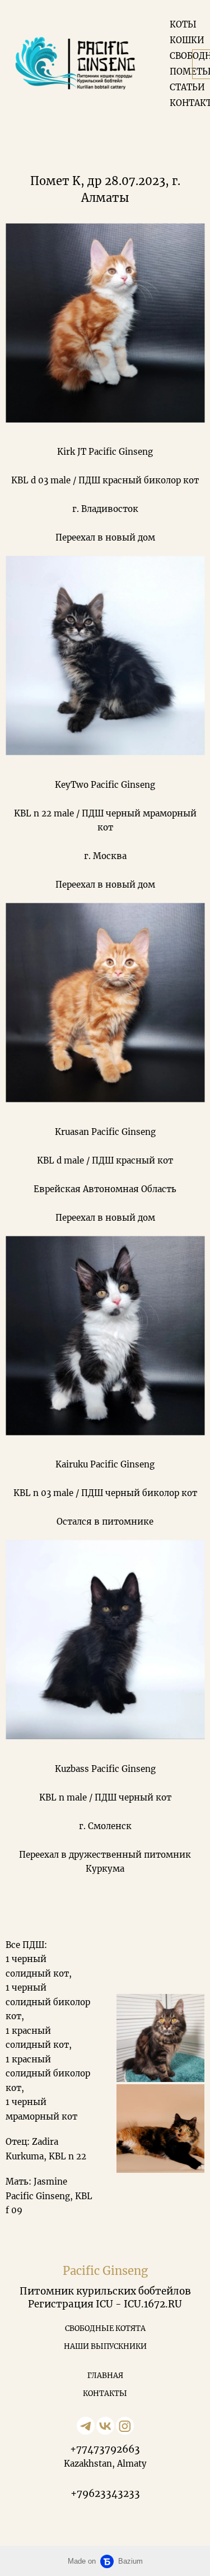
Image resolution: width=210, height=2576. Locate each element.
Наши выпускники (105, 2346)
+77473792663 (105, 2449)
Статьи (187, 87)
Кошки (187, 40)
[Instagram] (125, 2426)
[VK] (105, 2426)
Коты (183, 24)
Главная (105, 2376)
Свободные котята (105, 2328)
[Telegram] (86, 2426)
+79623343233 (105, 2494)
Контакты (105, 2393)
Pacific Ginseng (105, 2271)
